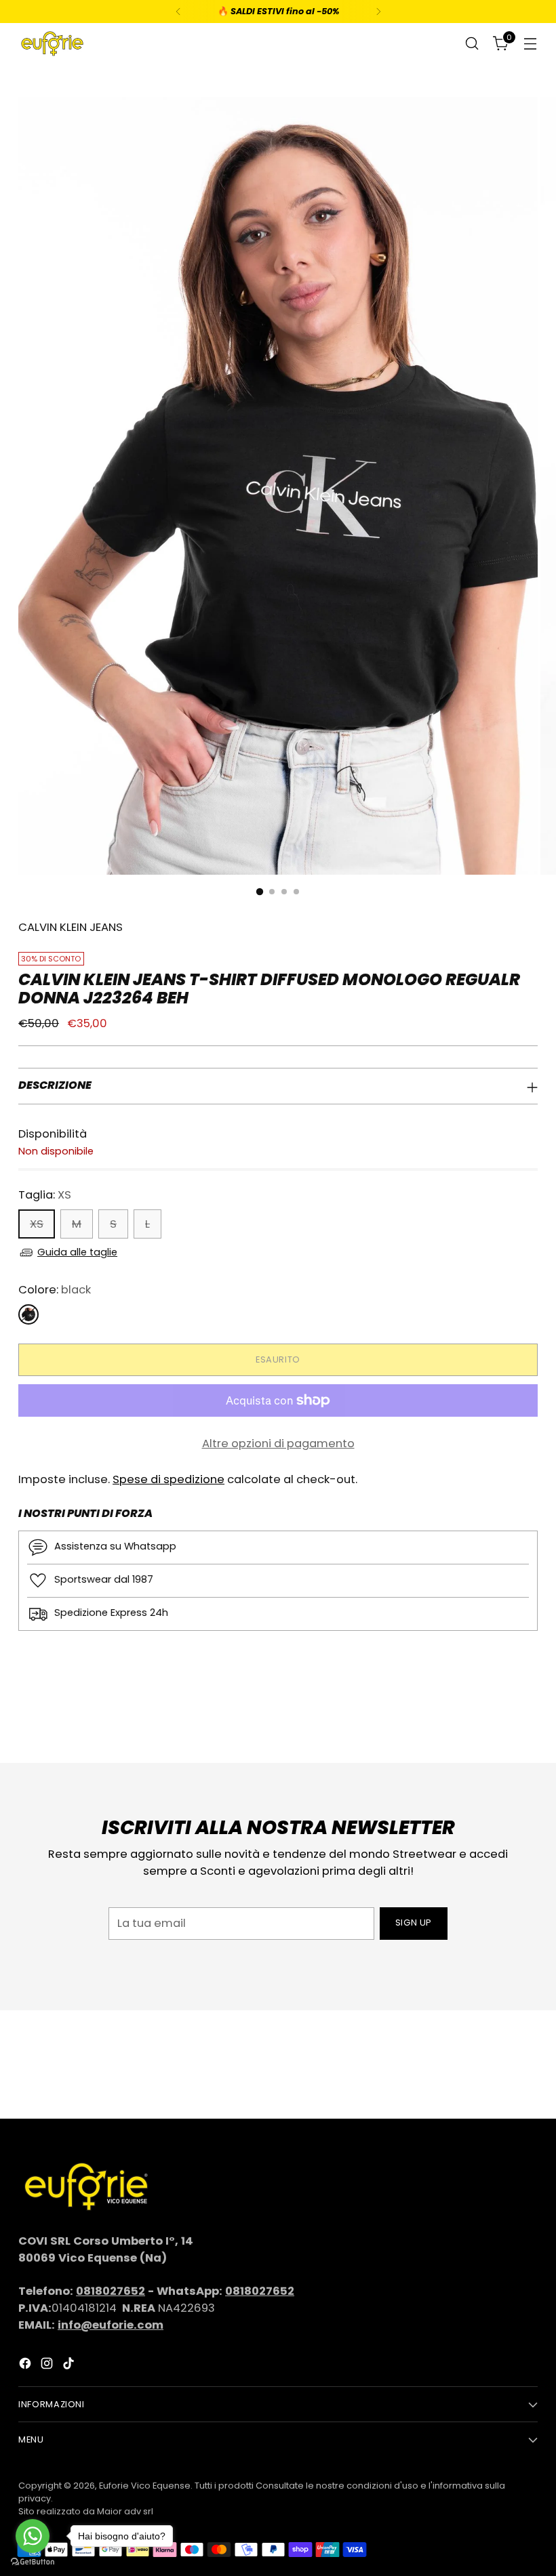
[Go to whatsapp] (33, 2536)
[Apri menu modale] (531, 44)
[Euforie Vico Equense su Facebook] (26, 2366)
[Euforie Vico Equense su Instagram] (48, 2366)
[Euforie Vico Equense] (52, 44)
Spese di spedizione (168, 1479)
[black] (28, 1314)
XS (37, 1224)
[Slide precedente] (495, 1717)
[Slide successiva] (526, 1716)
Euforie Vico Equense (145, 2486)
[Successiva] (378, 12)
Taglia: (45, 1195)
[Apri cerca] (472, 44)
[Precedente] (178, 12)
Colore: (55, 1290)
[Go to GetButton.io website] (33, 2562)
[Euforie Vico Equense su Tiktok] (70, 2366)
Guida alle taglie (77, 1252)
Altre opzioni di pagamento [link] (278, 1443)
